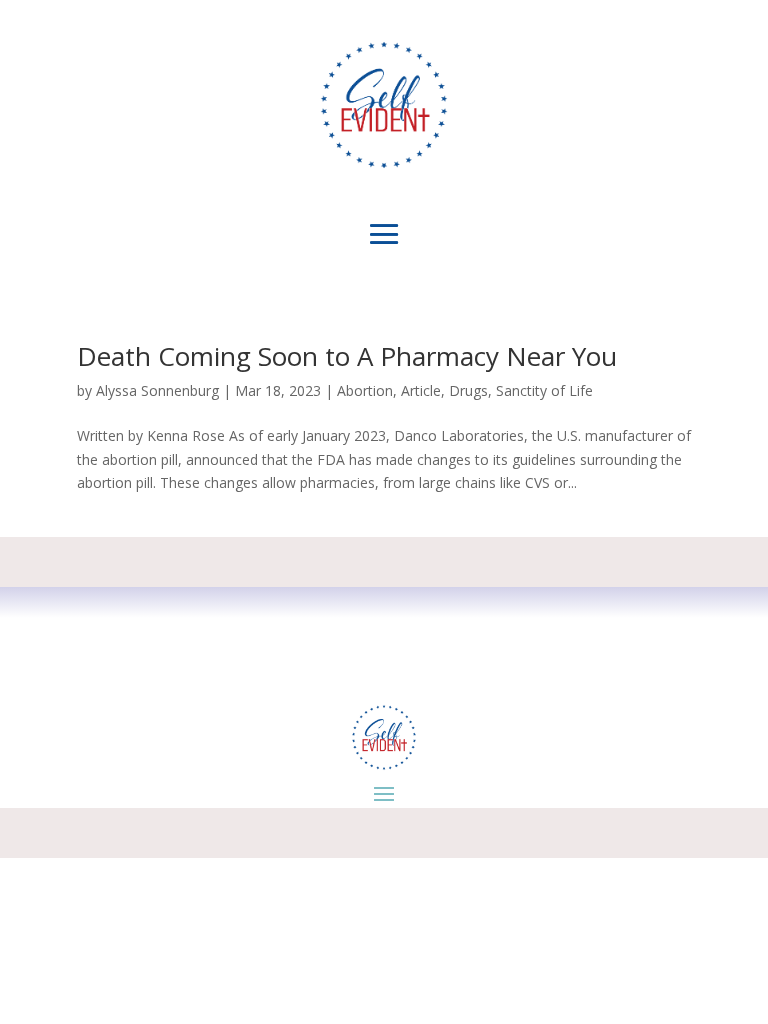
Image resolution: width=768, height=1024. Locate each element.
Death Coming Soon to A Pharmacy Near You (347, 356)
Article (421, 390)
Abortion (365, 390)
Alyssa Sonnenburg (157, 390)
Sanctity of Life (544, 390)
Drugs (468, 390)
